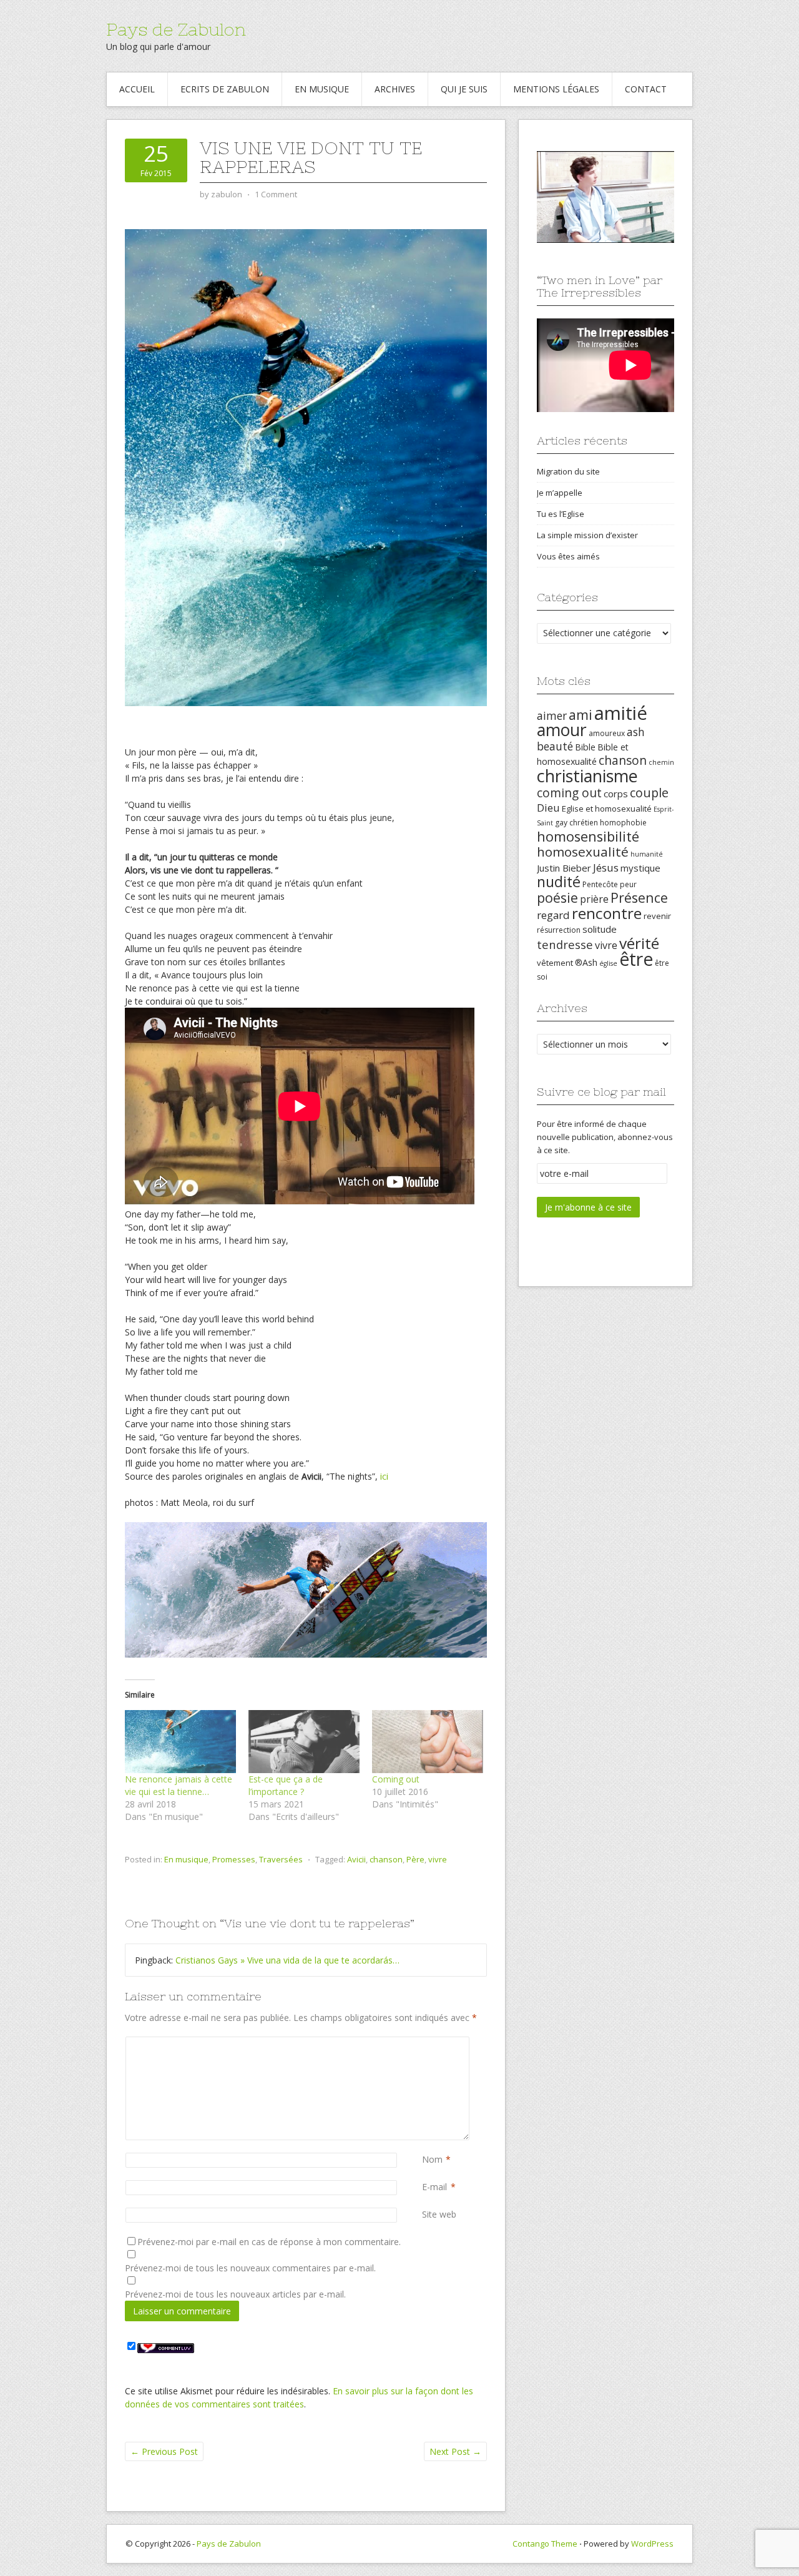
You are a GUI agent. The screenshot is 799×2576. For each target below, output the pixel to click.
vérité (639, 943)
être (636, 959)
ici (384, 1476)
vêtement (555, 963)
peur (628, 884)
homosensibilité (588, 836)
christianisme (587, 776)
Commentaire (424, 2043)
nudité (559, 882)
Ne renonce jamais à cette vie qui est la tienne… (179, 1785)
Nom (432, 2159)
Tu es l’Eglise (561, 514)
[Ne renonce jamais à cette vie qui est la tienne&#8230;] (180, 1742)
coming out (569, 793)
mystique (640, 868)
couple (649, 793)
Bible (585, 747)
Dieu (548, 808)
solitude (600, 929)
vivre (438, 1859)
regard (553, 915)
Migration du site (568, 471)
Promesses (234, 1859)
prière (594, 899)
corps (616, 794)
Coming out (396, 1779)
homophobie (623, 823)
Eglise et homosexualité (607, 809)
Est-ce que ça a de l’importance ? (286, 1785)
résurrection (559, 930)
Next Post (455, 2451)
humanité (647, 854)
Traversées (281, 1859)
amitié (621, 713)
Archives (395, 89)
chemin (661, 762)
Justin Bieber (564, 868)
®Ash (586, 962)
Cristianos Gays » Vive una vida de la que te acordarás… (287, 1960)
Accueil (137, 89)
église (608, 963)
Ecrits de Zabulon (225, 89)
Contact (646, 89)
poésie (557, 897)
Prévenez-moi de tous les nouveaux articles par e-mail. (235, 2294)
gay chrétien (576, 823)
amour (562, 730)
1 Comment (276, 194)
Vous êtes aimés (568, 556)
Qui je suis (464, 89)
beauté (555, 746)
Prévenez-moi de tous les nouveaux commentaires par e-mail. (250, 2268)
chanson (386, 1859)
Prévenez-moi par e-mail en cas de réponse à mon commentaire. (269, 2242)
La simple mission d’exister (587, 535)
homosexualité (583, 852)
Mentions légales (556, 89)
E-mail (434, 2187)
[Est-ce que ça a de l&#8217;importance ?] (304, 1742)
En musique (322, 89)
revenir (657, 916)
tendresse (565, 944)
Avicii (356, 1859)
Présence (639, 897)
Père (415, 1859)
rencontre (607, 913)
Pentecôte (600, 884)
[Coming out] (428, 1742)
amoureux (607, 733)
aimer (552, 715)
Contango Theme (545, 2544)
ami (581, 715)
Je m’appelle (560, 493)
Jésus (606, 868)
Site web (439, 2214)
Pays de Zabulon (176, 29)
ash (636, 732)
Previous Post (164, 2451)
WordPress (652, 2544)
